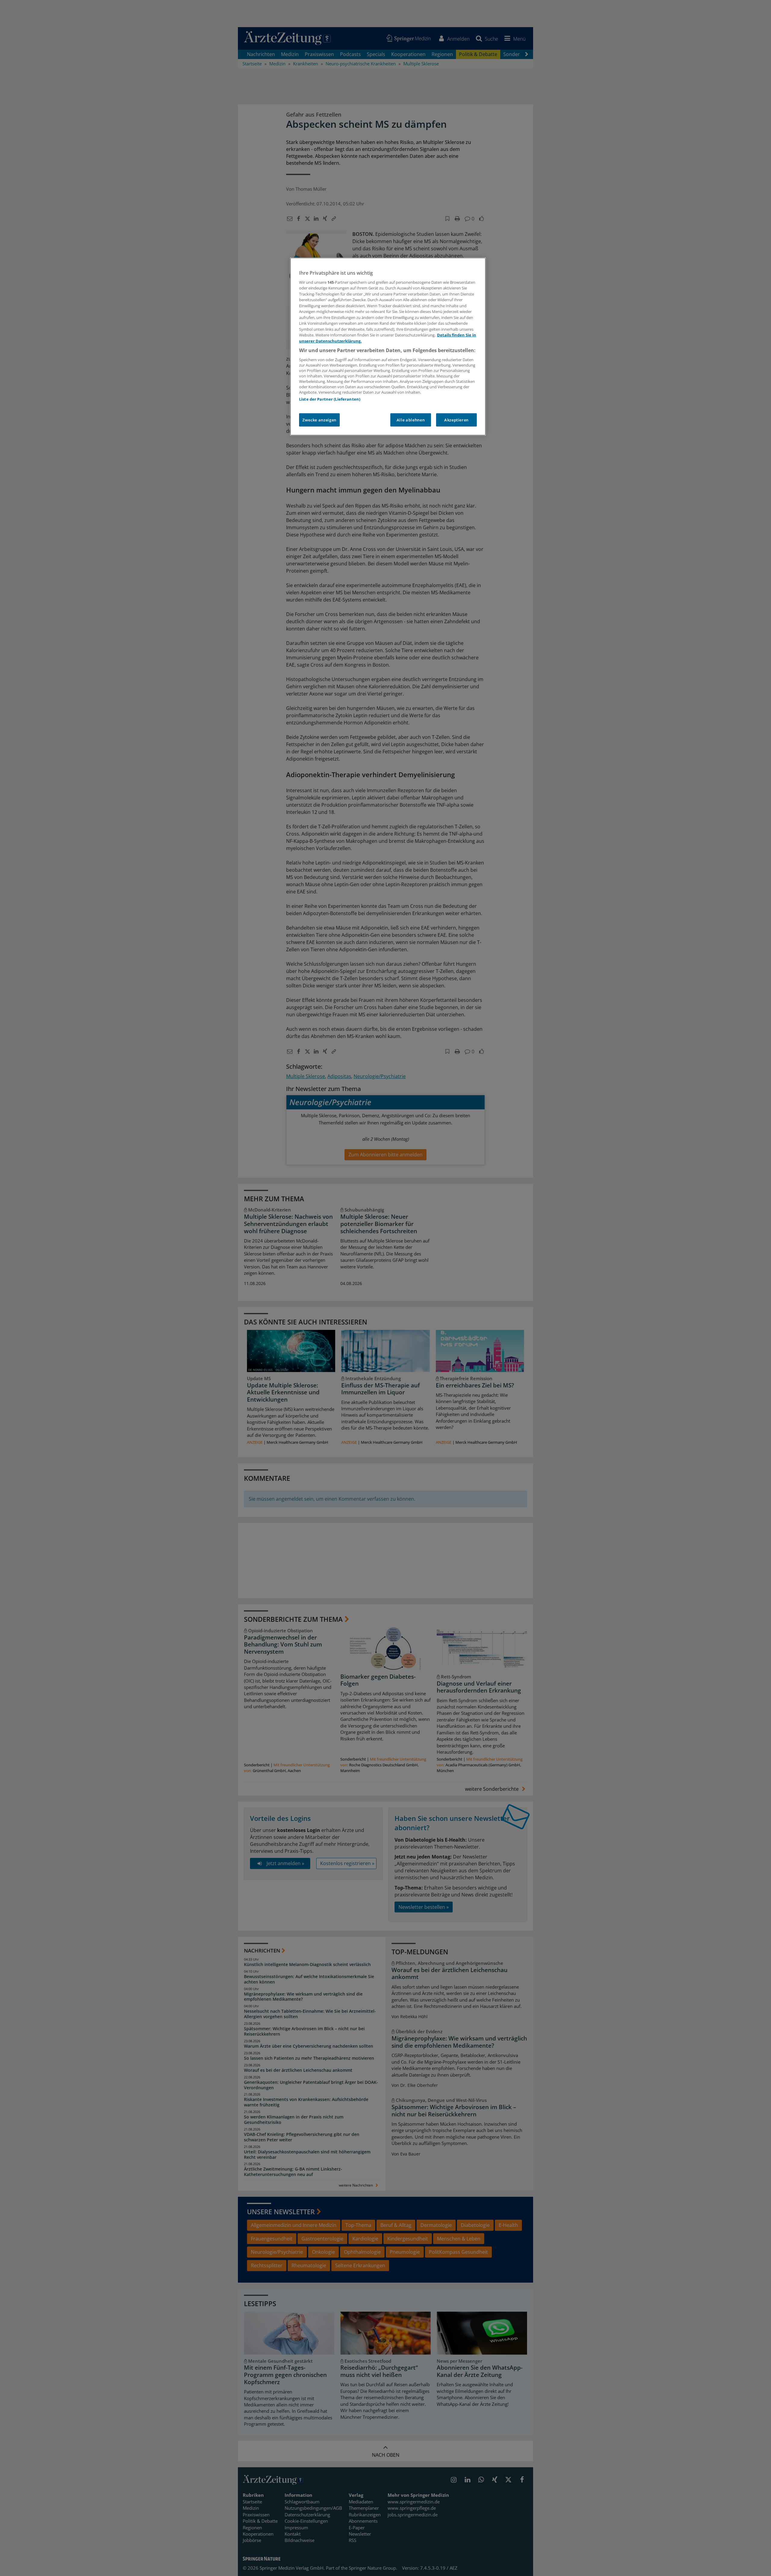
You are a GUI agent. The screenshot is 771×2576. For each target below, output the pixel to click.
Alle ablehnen (411, 420)
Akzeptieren (456, 420)
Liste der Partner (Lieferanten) (330, 399)
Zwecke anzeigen (319, 420)
